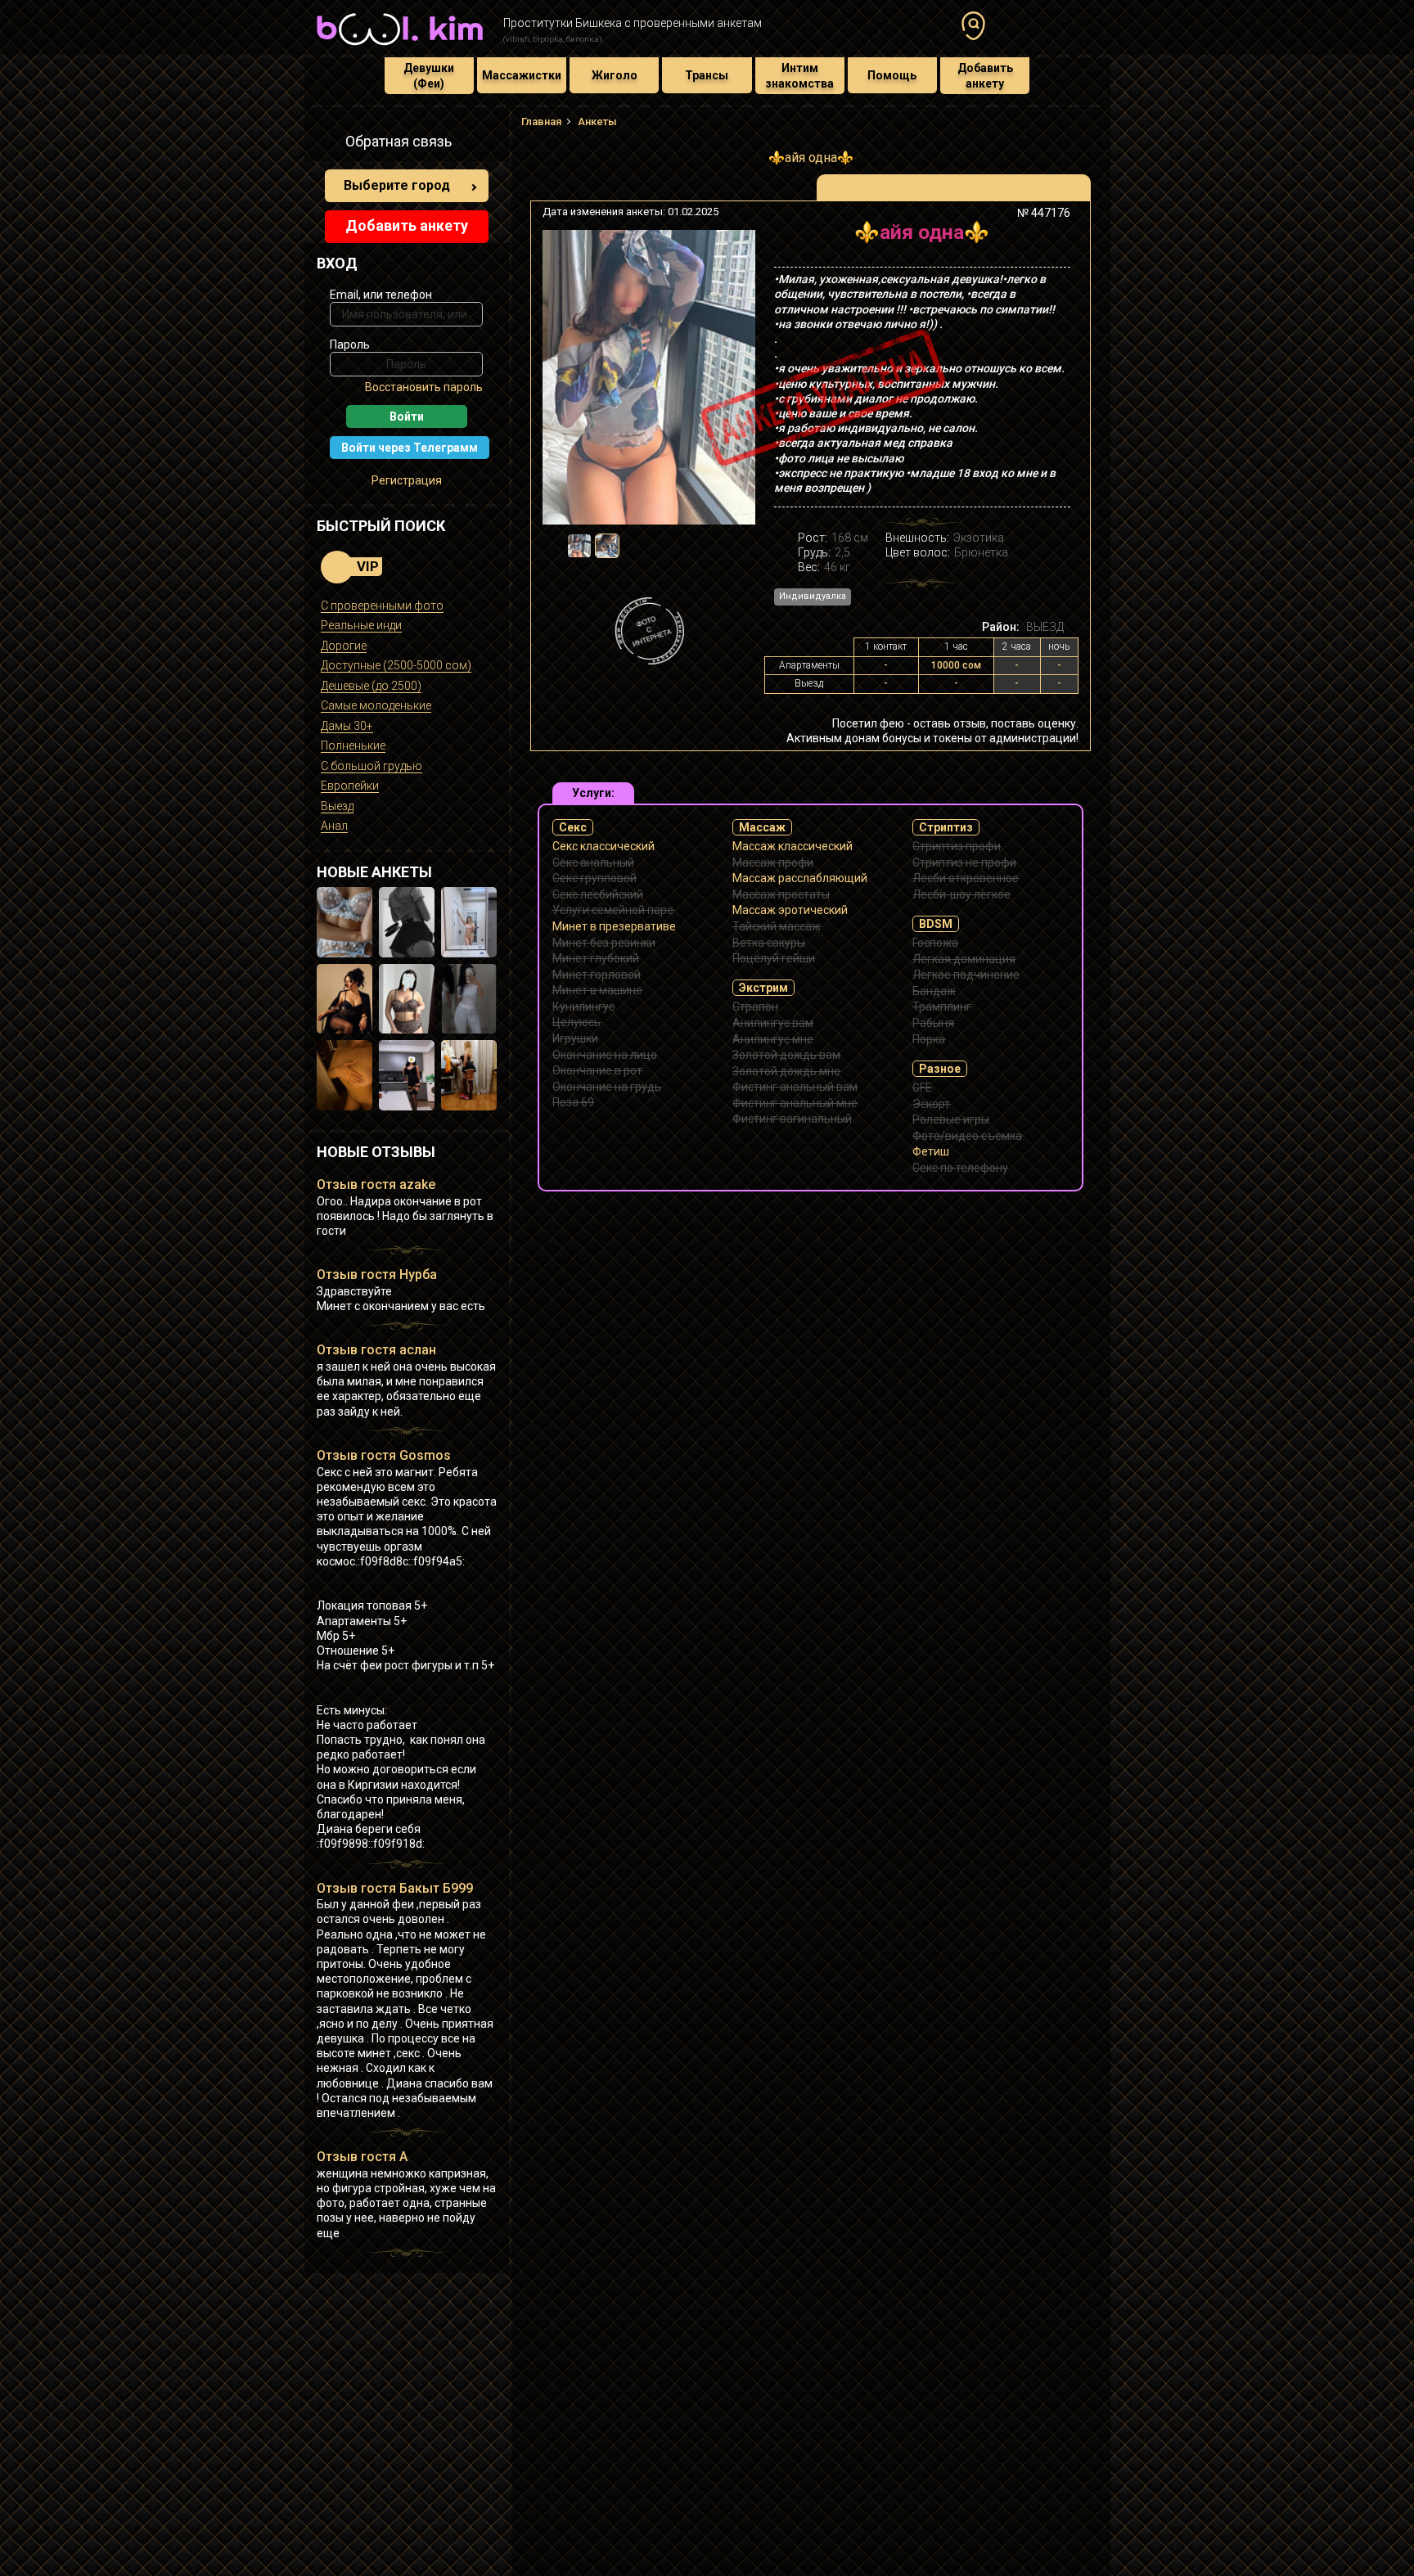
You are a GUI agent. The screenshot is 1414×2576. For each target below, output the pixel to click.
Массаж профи (773, 862)
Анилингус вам (773, 1023)
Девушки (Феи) (429, 75)
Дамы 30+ (347, 726)
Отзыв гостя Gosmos (384, 1455)
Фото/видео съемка (967, 1136)
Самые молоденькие (376, 705)
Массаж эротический (790, 910)
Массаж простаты (781, 894)
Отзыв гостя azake (376, 1184)
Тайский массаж (777, 926)
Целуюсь (576, 1022)
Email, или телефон (381, 295)
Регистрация (407, 480)
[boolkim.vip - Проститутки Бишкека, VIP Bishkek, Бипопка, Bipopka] (400, 47)
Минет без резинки (604, 943)
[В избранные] (1053, 239)
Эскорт (931, 1104)
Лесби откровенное (966, 878)
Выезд (337, 806)
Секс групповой (594, 878)
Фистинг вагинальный (792, 1119)
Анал (334, 826)
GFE (922, 1088)
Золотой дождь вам (786, 1055)
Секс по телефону (960, 1168)
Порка (929, 1039)
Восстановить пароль (424, 387)
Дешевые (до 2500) (371, 686)
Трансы (707, 75)
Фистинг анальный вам (795, 1087)
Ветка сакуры (769, 943)
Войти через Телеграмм (410, 448)
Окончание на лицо (605, 1055)
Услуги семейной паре (613, 910)
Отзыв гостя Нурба (377, 1274)
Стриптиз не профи (964, 862)
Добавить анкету (985, 75)
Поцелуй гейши (774, 958)
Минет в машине (597, 990)
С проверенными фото (382, 606)
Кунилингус (583, 1007)
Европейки (350, 786)
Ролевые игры (951, 1119)
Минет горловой (597, 975)
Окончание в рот (597, 1070)
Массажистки (522, 75)
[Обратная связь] (326, 144)
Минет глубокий (596, 958)
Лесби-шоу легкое (961, 894)
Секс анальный (593, 862)
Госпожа (935, 943)
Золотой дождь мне (786, 1071)
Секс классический (603, 846)
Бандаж (934, 991)
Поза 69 (573, 1102)
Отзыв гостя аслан (376, 1350)
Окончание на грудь (607, 1087)
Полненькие (353, 745)
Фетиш (931, 1151)
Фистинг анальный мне (795, 1103)
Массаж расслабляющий (800, 878)
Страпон (755, 1007)
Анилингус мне (773, 1039)
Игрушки (575, 1038)
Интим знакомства (799, 75)
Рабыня (933, 1023)
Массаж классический (793, 846)
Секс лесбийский (598, 894)
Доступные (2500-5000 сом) (396, 665)
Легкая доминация (964, 959)
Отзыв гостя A (362, 2157)
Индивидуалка (813, 596)
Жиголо (615, 75)
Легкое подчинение (966, 975)
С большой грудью (372, 766)
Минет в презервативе (614, 926)
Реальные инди (361, 625)
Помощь (892, 75)
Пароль (350, 345)
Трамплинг (942, 1007)
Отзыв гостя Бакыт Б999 (395, 1888)
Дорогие (344, 646)
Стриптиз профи (957, 846)
